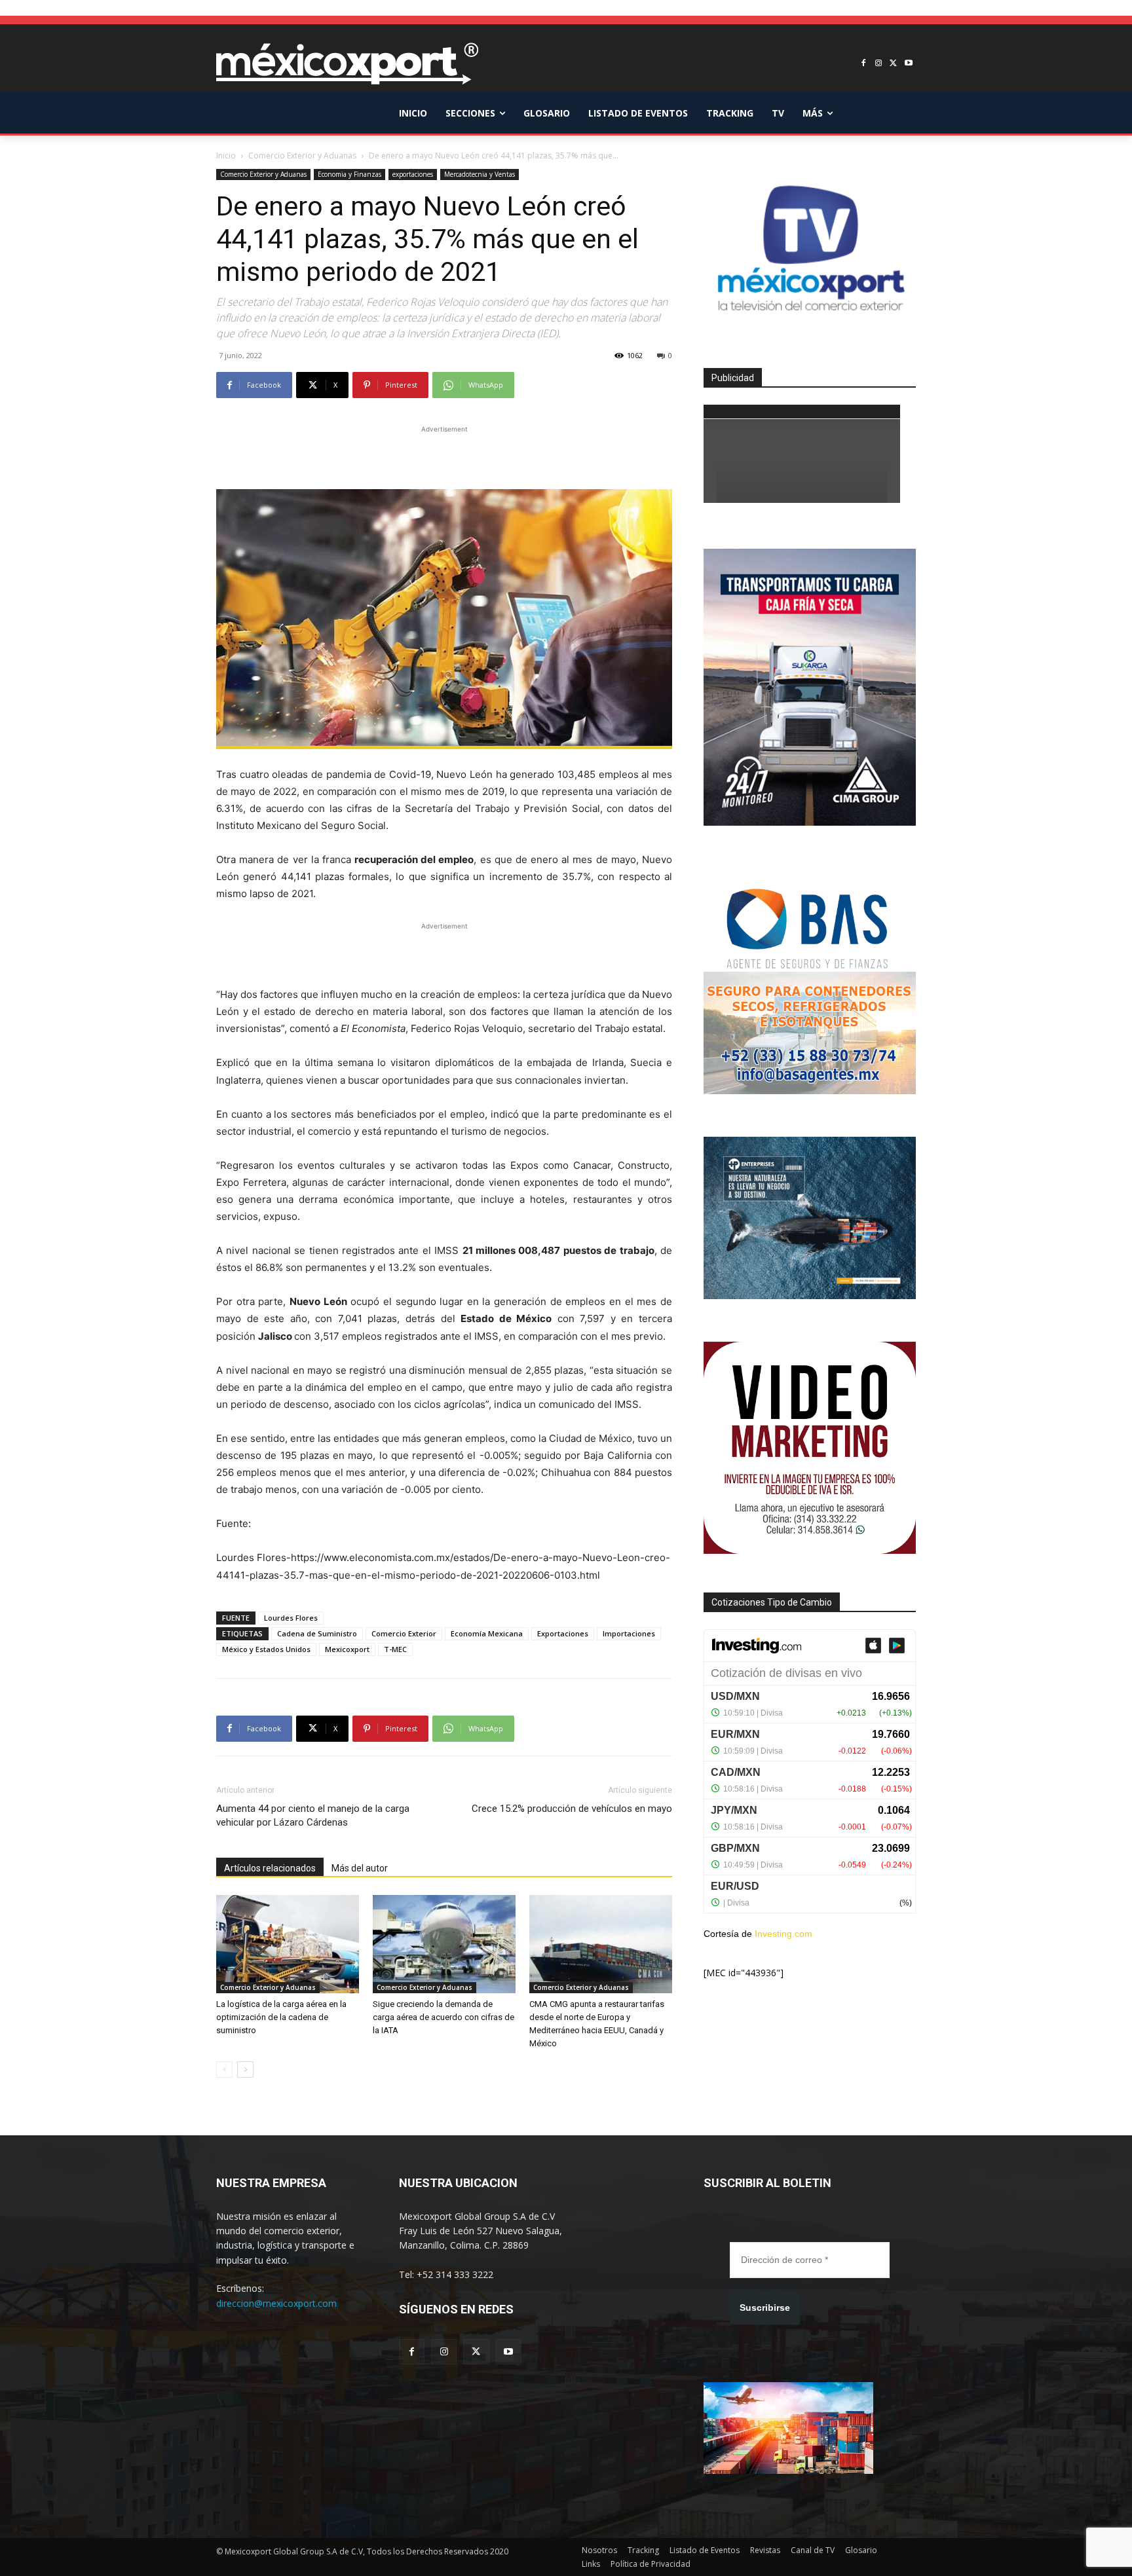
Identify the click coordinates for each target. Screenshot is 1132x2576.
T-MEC (395, 1649)
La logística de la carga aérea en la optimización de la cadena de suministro (281, 2017)
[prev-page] (224, 2070)
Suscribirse (765, 2308)
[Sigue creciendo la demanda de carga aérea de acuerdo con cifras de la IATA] (444, 1944)
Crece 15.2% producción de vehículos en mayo (572, 1809)
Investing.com (783, 1934)
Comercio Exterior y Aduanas (302, 156)
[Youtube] (908, 64)
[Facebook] (864, 64)
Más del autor (360, 1868)
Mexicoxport (347, 1649)
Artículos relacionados (270, 1868)
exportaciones (413, 174)
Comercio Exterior (404, 1633)
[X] (893, 64)
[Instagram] (879, 64)
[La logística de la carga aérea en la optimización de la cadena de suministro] (288, 1944)
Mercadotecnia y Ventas (480, 174)
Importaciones (629, 1633)
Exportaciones (563, 1633)
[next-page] (245, 2070)
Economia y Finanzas (349, 174)
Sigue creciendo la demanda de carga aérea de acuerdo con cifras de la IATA (443, 2017)
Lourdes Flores (291, 1618)
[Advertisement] (444, 456)
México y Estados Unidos (266, 1649)
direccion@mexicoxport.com (276, 2303)
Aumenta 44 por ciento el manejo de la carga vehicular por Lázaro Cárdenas (313, 1815)
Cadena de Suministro (317, 1633)
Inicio (226, 156)
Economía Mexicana (487, 1633)
